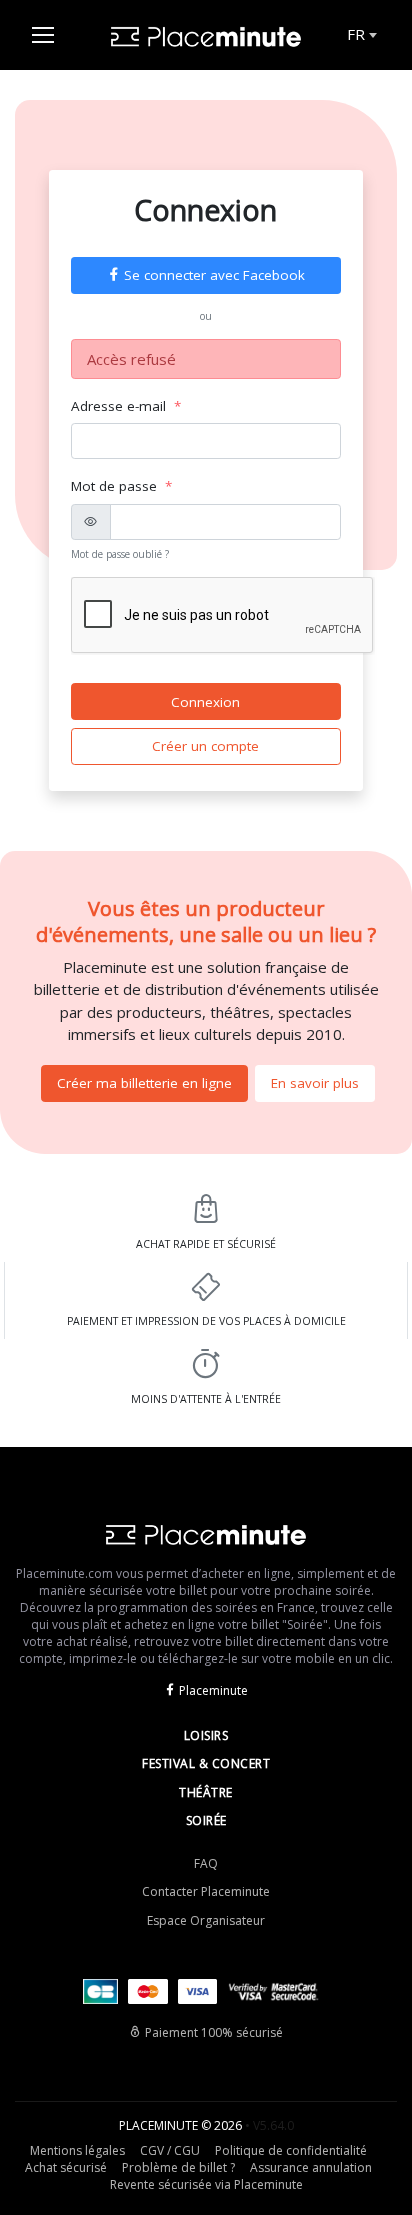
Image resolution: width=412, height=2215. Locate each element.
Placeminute (213, 1690)
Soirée (206, 1820)
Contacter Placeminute (206, 1891)
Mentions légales (77, 2150)
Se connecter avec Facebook (214, 275)
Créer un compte (205, 746)
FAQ (206, 1863)
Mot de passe (114, 486)
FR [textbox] (356, 34)
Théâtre (206, 1792)
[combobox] (360, 35)
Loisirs (206, 1735)
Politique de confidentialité (291, 2150)
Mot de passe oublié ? (120, 554)
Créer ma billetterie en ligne (144, 1083)
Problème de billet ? (178, 2167)
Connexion (205, 702)
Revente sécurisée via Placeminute (206, 2184)
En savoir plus (315, 1083)
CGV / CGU (170, 2150)
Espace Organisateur (206, 1920)
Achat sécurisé (66, 2167)
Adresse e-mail (118, 406)
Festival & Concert (206, 1763)
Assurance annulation (311, 2167)
